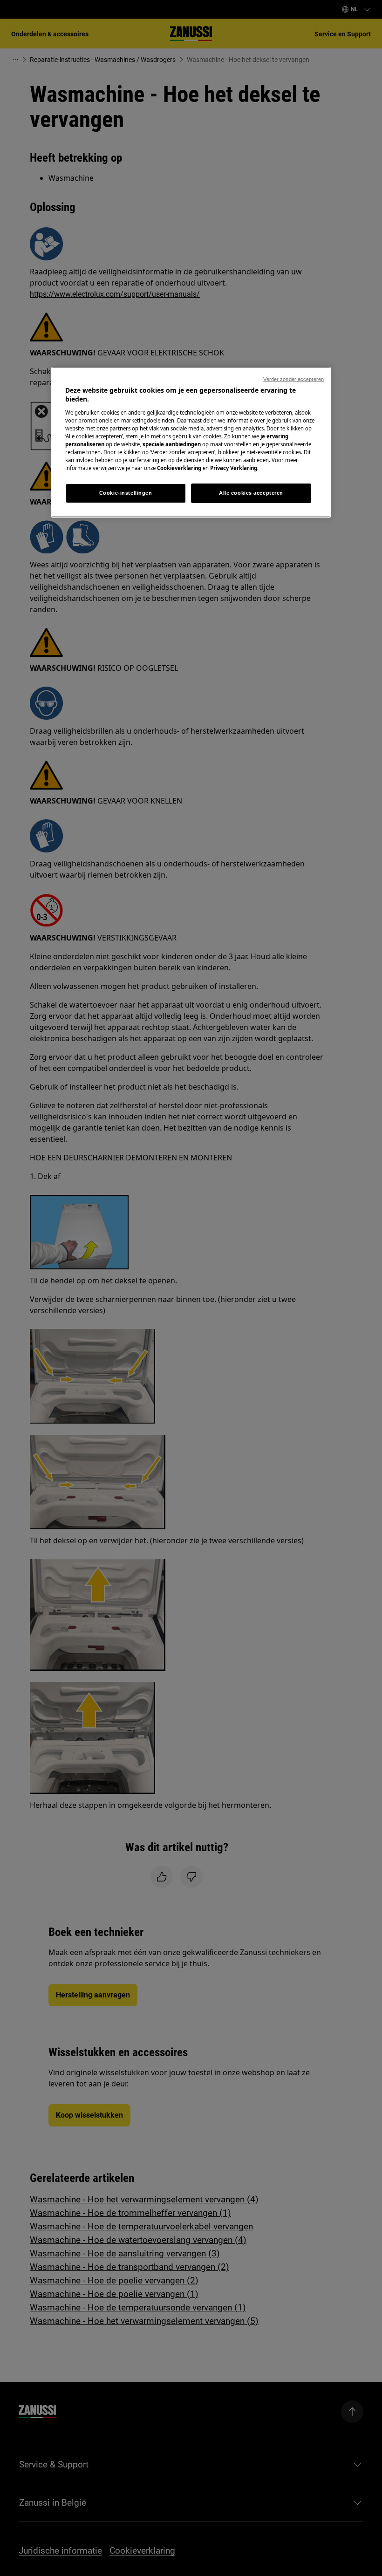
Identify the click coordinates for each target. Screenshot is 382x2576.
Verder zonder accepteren (293, 379)
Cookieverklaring (179, 468)
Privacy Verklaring (234, 468)
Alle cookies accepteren (251, 493)
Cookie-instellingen (126, 493)
